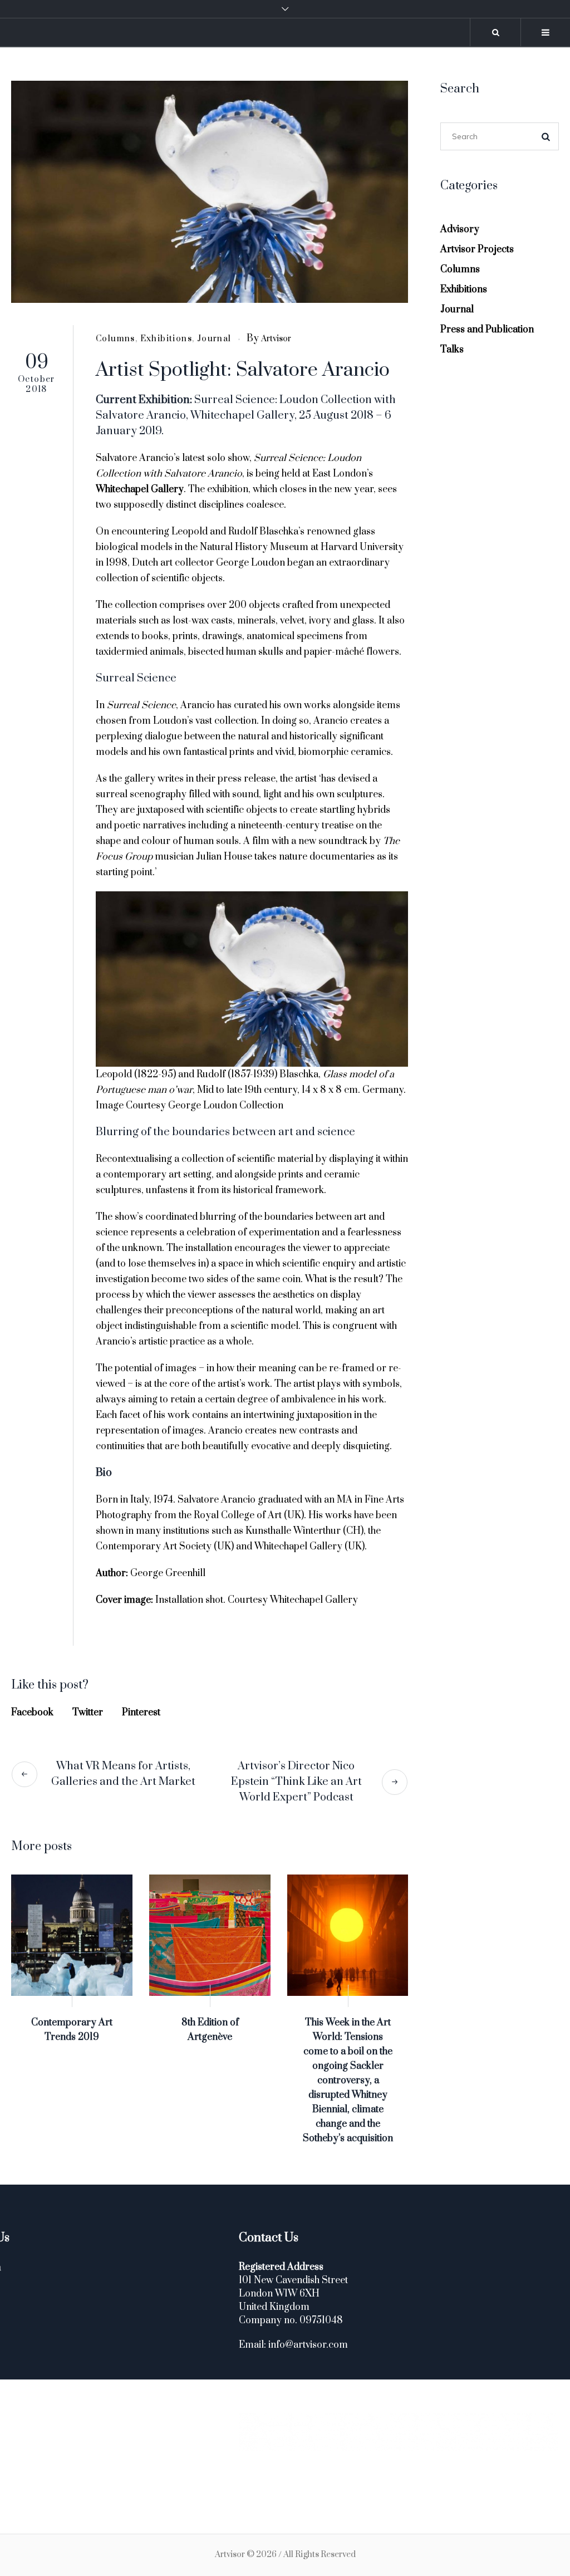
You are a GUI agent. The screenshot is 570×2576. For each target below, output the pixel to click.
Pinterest (141, 1713)
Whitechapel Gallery (140, 489)
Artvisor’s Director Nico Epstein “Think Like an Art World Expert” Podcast (296, 1782)
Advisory (460, 229)
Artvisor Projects (477, 249)
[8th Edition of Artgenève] (210, 1935)
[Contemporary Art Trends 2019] (72, 1935)
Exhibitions (166, 339)
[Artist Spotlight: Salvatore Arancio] (210, 192)
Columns (116, 339)
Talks (452, 350)
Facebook (32, 1713)
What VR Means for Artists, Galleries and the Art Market (123, 1774)
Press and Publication (487, 330)
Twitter (88, 1713)
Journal (214, 339)
